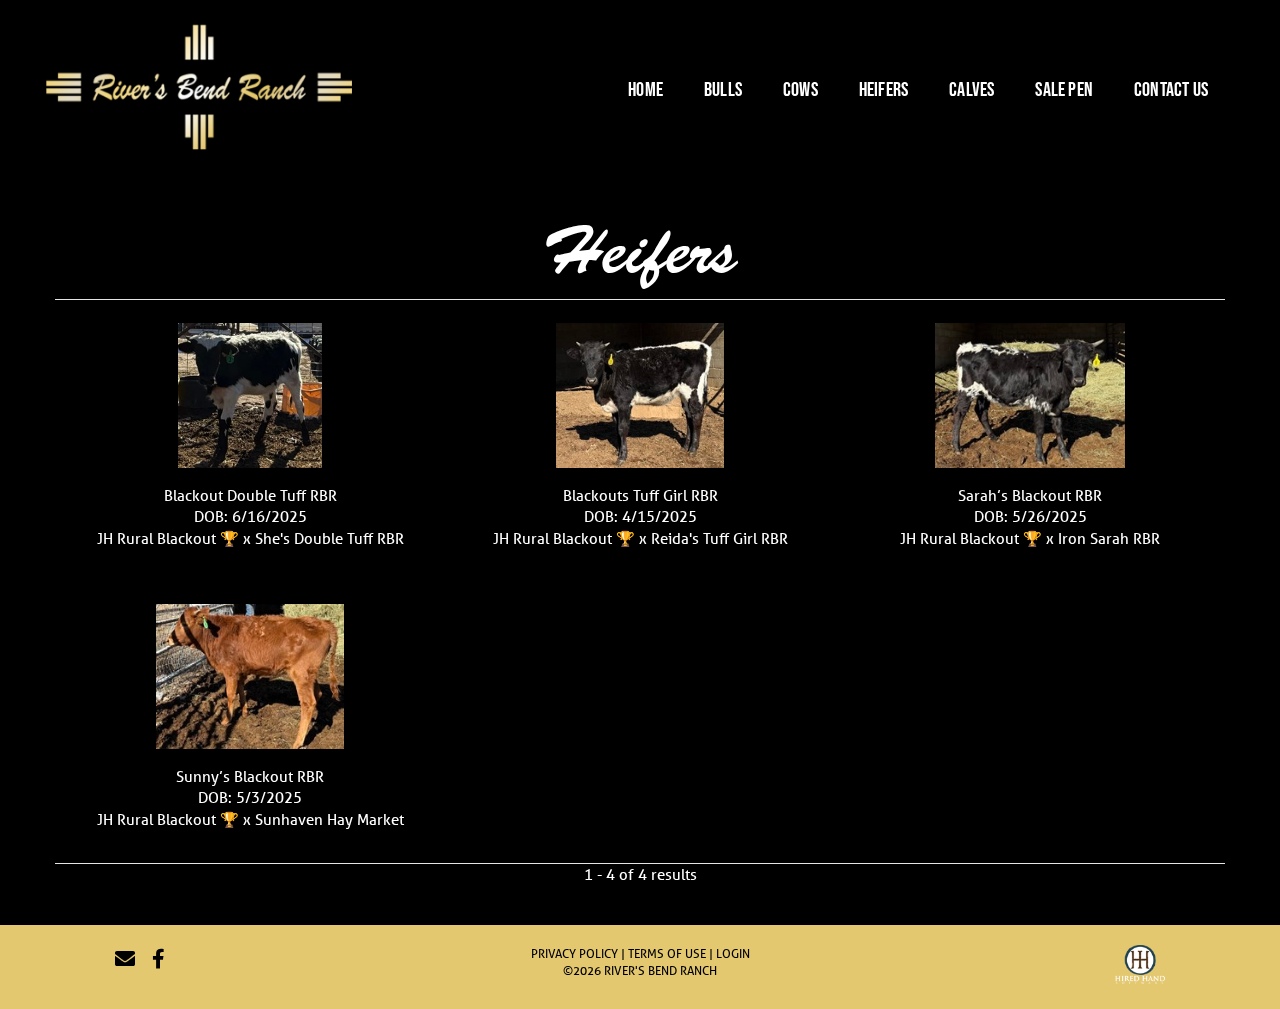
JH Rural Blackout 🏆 (170, 538)
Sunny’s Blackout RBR (250, 776)
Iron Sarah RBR (1109, 538)
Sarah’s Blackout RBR (1030, 495)
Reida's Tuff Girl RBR (719, 538)
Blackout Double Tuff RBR (250, 495)
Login (733, 953)
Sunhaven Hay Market (329, 819)
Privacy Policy (574, 953)
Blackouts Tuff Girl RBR (640, 495)
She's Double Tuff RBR (329, 538)
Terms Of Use (667, 953)
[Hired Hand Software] (1140, 967)
